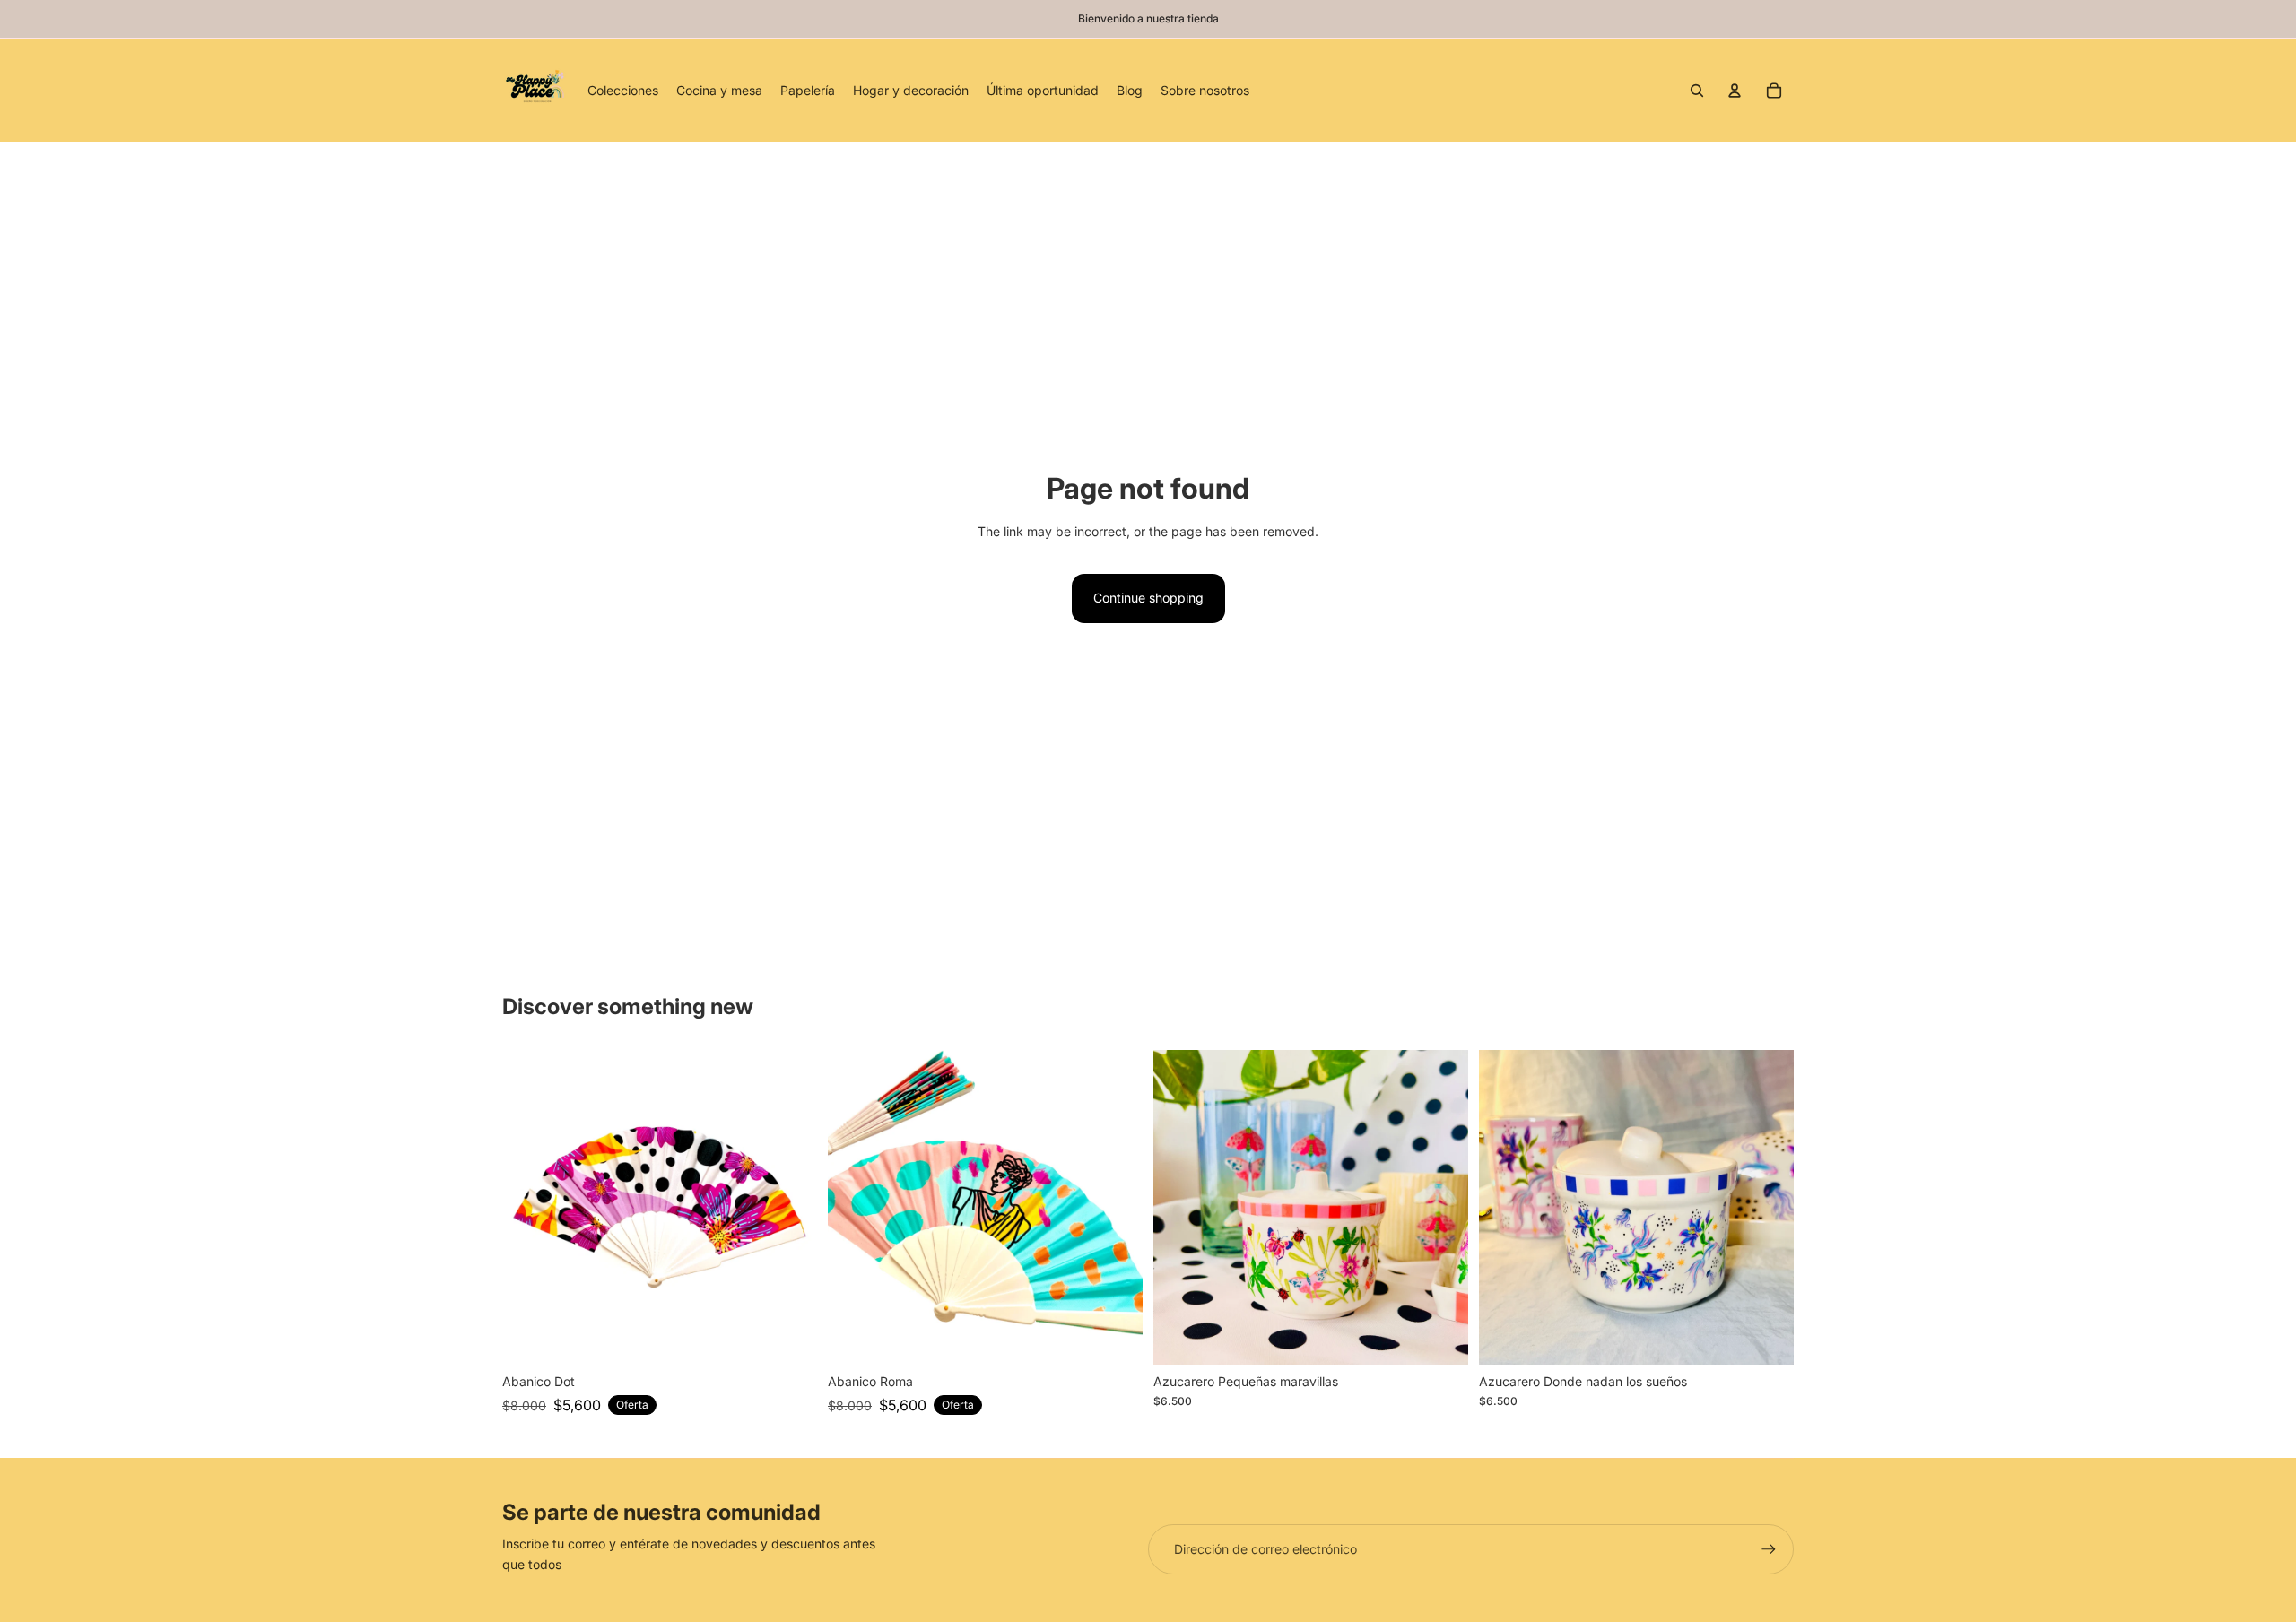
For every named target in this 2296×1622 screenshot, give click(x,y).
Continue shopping (1148, 598)
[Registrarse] (1769, 1549)
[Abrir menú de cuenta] (1735, 91)
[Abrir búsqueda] (1697, 91)
